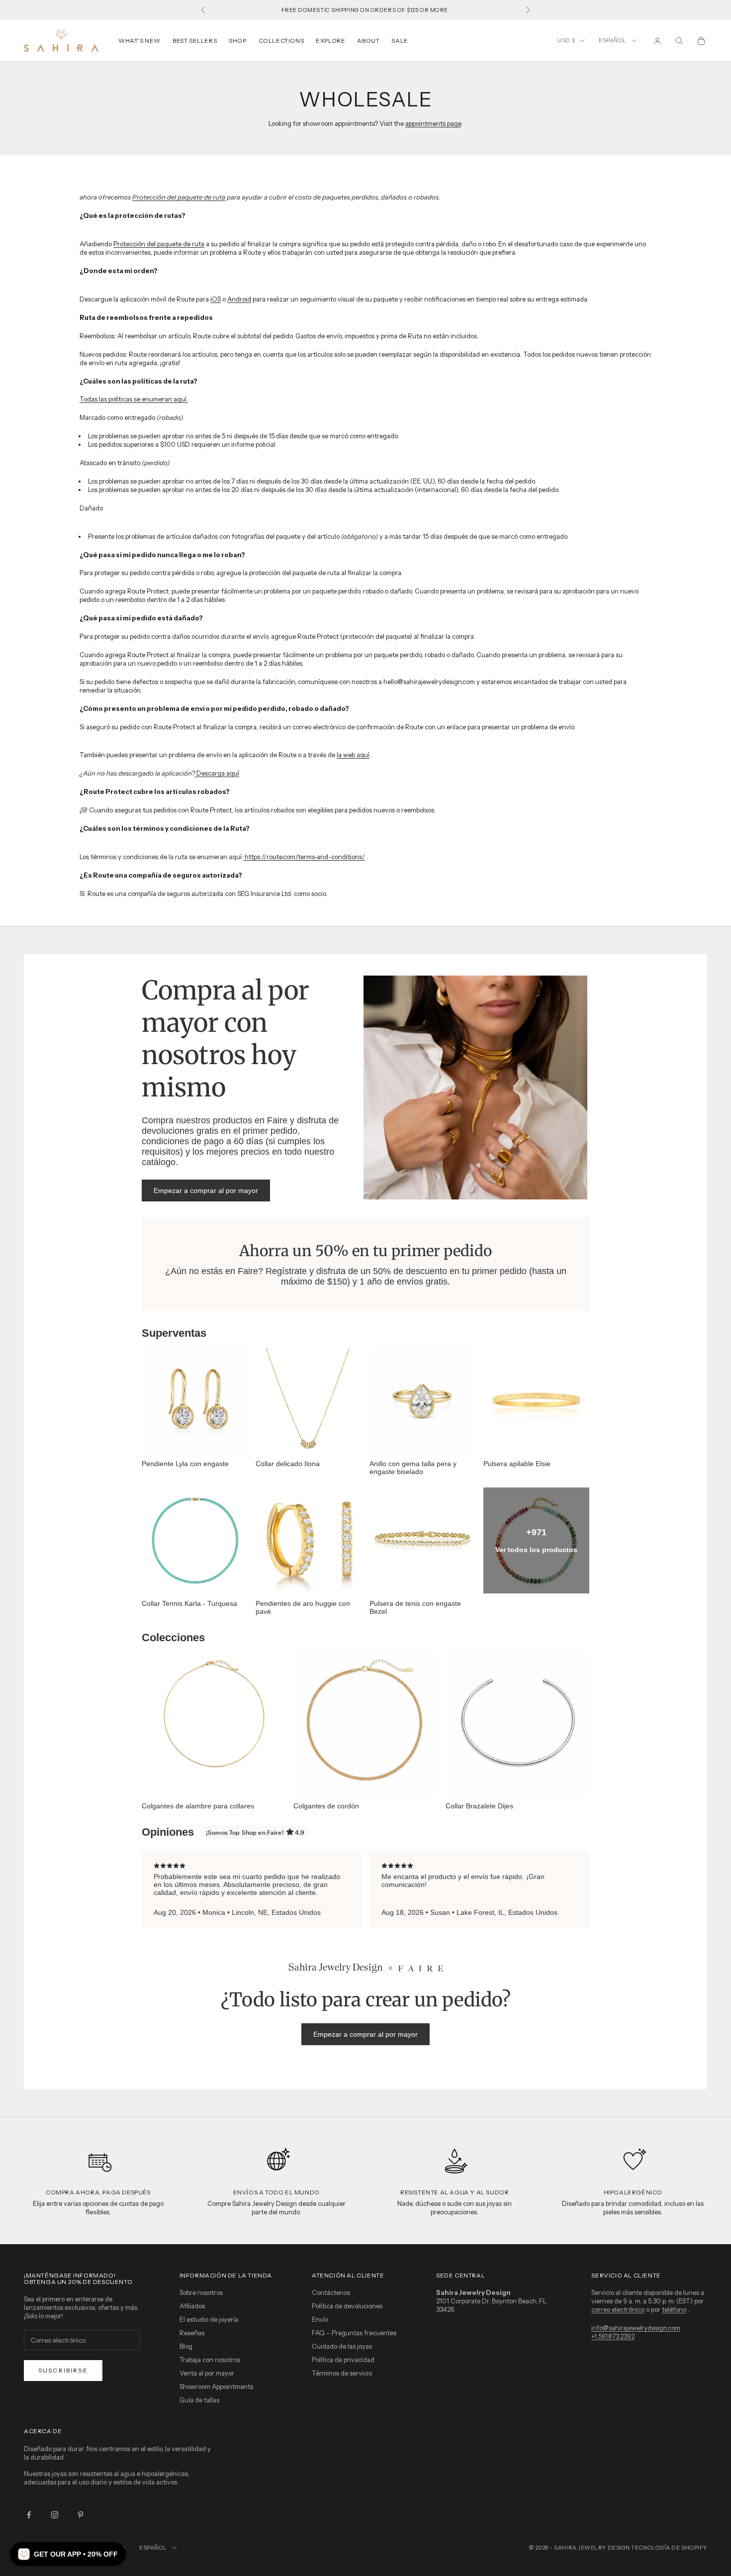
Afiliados (192, 2306)
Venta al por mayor (207, 2373)
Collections (281, 41)
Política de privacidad (343, 2360)
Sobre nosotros (201, 2292)
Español (613, 40)
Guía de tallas (199, 2400)
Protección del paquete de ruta (179, 197)
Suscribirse (63, 2370)
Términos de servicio (342, 2373)
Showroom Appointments (216, 2386)
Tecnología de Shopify (669, 2548)
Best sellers (195, 41)
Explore (330, 41)
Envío (320, 2319)
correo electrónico (618, 2309)
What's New (139, 41)
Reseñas (192, 2333)
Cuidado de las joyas (342, 2346)
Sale (400, 41)
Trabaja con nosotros (210, 2360)
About (368, 41)
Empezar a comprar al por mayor (206, 1190)
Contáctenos (331, 2292)
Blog (186, 2346)
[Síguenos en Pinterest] (81, 2515)
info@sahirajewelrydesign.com (636, 2328)
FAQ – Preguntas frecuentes (354, 2333)
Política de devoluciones (347, 2306)
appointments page (433, 123)
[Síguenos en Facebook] (29, 2515)
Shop (237, 41)
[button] (68, 2554)
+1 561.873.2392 (613, 2336)
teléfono (674, 2309)
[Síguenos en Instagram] (55, 2515)
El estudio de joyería (209, 2319)
